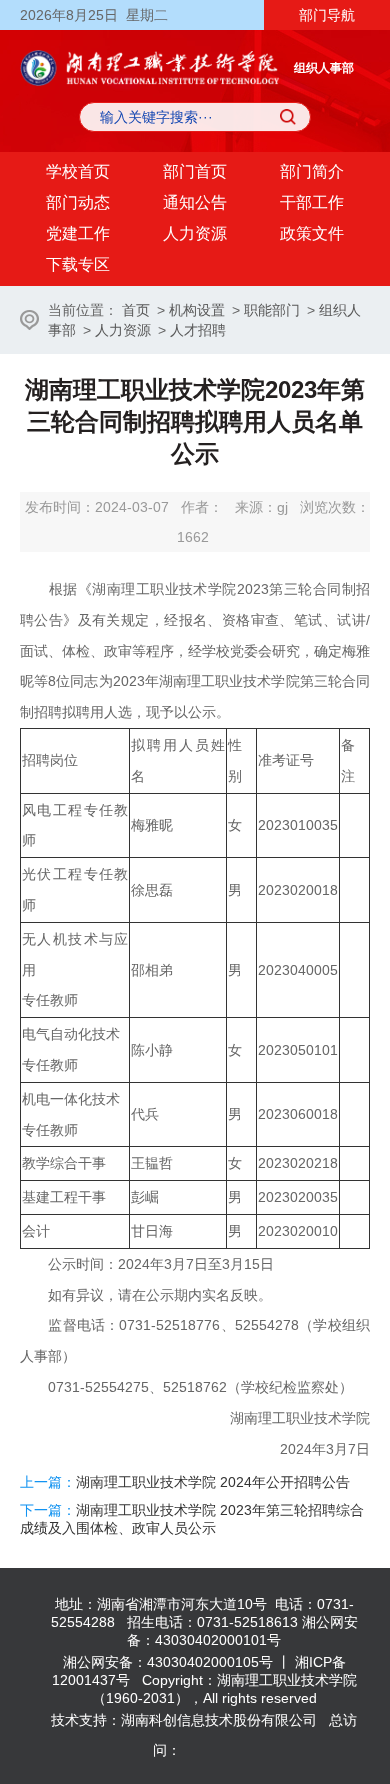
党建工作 (78, 233)
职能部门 (272, 310)
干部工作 (312, 202)
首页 (136, 310)
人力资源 (195, 233)
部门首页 (195, 171)
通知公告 (195, 202)
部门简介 (312, 171)
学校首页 (78, 171)
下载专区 (78, 264)
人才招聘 (198, 330)
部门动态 (78, 202)
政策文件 (312, 233)
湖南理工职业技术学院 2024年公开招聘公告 (213, 1482)
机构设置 (197, 310)
